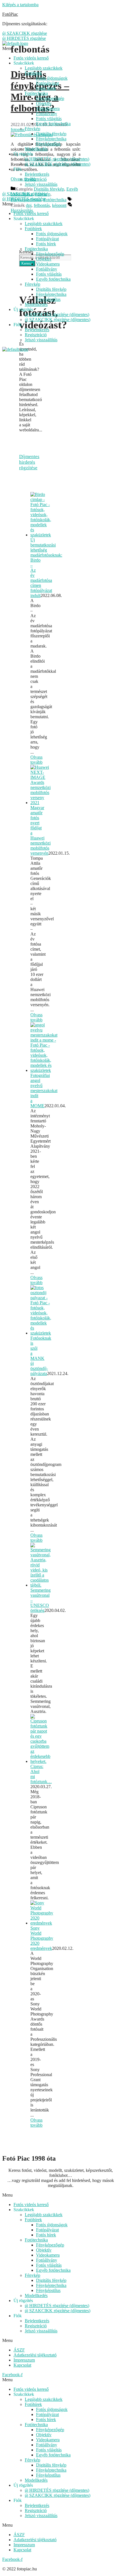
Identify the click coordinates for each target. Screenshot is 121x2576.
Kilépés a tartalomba (20, 5)
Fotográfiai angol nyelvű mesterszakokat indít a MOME (44, 1091)
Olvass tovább (36, 760)
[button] (60, 2195)
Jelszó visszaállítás (41, 184)
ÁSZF (19, 2350)
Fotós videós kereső (31, 58)
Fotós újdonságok (52, 78)
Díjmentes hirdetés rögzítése (29, 462)
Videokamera (48, 108)
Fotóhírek (33, 73)
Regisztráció (36, 179)
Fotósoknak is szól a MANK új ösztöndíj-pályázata (41, 1356)
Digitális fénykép (51, 134)
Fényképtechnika (51, 139)
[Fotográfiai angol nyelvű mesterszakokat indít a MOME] (44, 1070)
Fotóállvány (47, 114)
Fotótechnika (36, 93)
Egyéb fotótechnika (53, 124)
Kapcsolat (22, 2365)
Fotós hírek (46, 88)
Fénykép (33, 129)
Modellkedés (36, 149)
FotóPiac (10, 14)
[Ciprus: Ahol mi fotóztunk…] (40, 1761)
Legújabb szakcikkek (44, 68)
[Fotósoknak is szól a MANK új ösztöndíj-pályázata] (41, 1333)
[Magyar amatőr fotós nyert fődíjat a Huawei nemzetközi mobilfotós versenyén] (41, 803)
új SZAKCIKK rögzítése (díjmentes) (58, 164)
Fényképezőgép (50, 98)
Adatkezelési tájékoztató (35, 2355)
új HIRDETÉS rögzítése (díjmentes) (57, 159)
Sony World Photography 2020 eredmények (42, 1938)
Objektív (44, 103)
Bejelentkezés (37, 174)
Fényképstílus (48, 144)
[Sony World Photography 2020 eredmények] (42, 1923)
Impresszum (24, 2360)
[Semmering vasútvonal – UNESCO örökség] (41, 1585)
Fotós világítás (49, 119)
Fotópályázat (47, 83)
